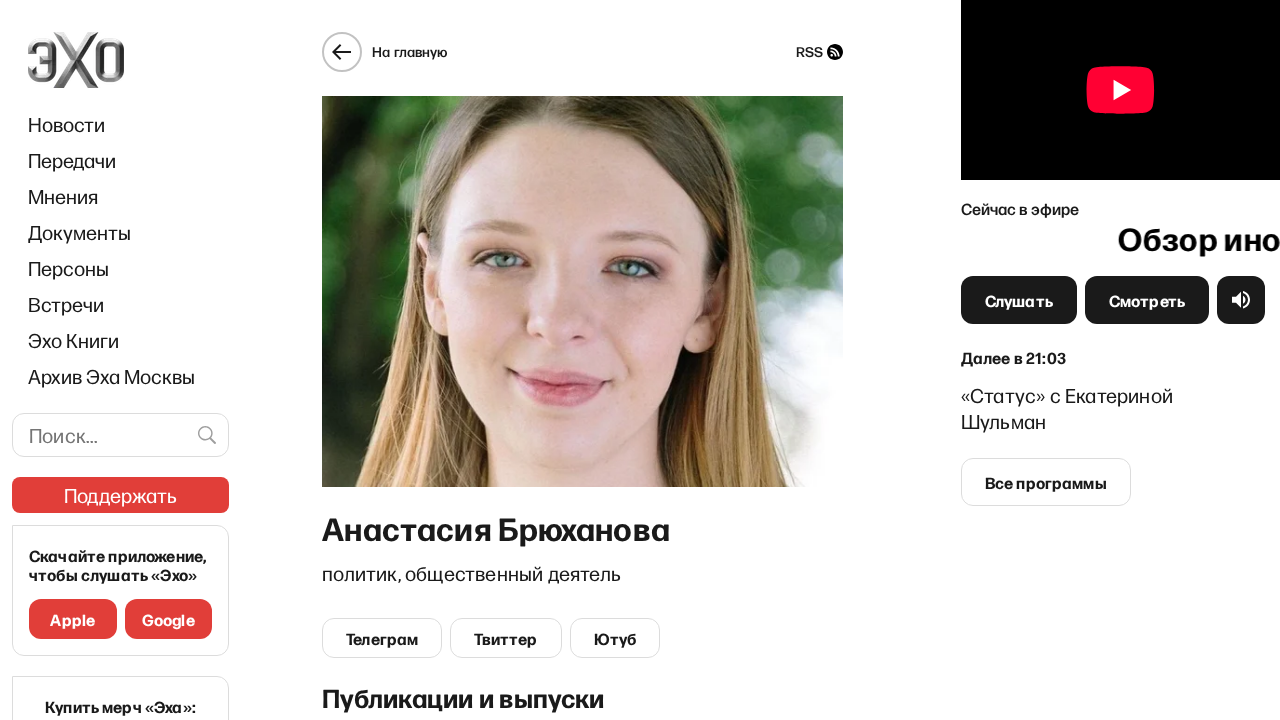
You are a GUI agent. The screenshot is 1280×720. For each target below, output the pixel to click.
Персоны (68, 268)
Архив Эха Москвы (111, 376)
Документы (79, 232)
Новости (66, 124)
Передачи (72, 160)
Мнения (63, 196)
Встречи (66, 304)
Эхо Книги (73, 340)
